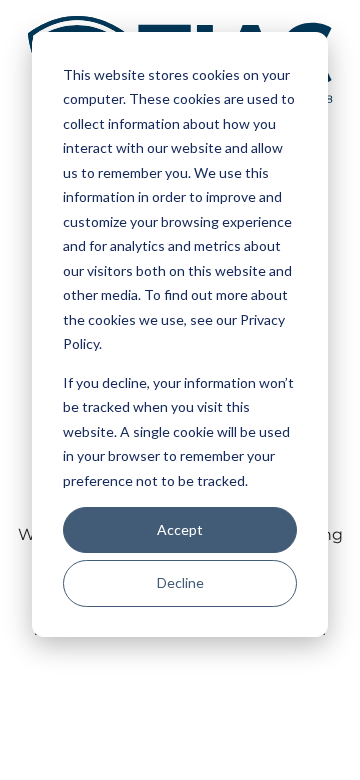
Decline (180, 582)
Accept (180, 529)
